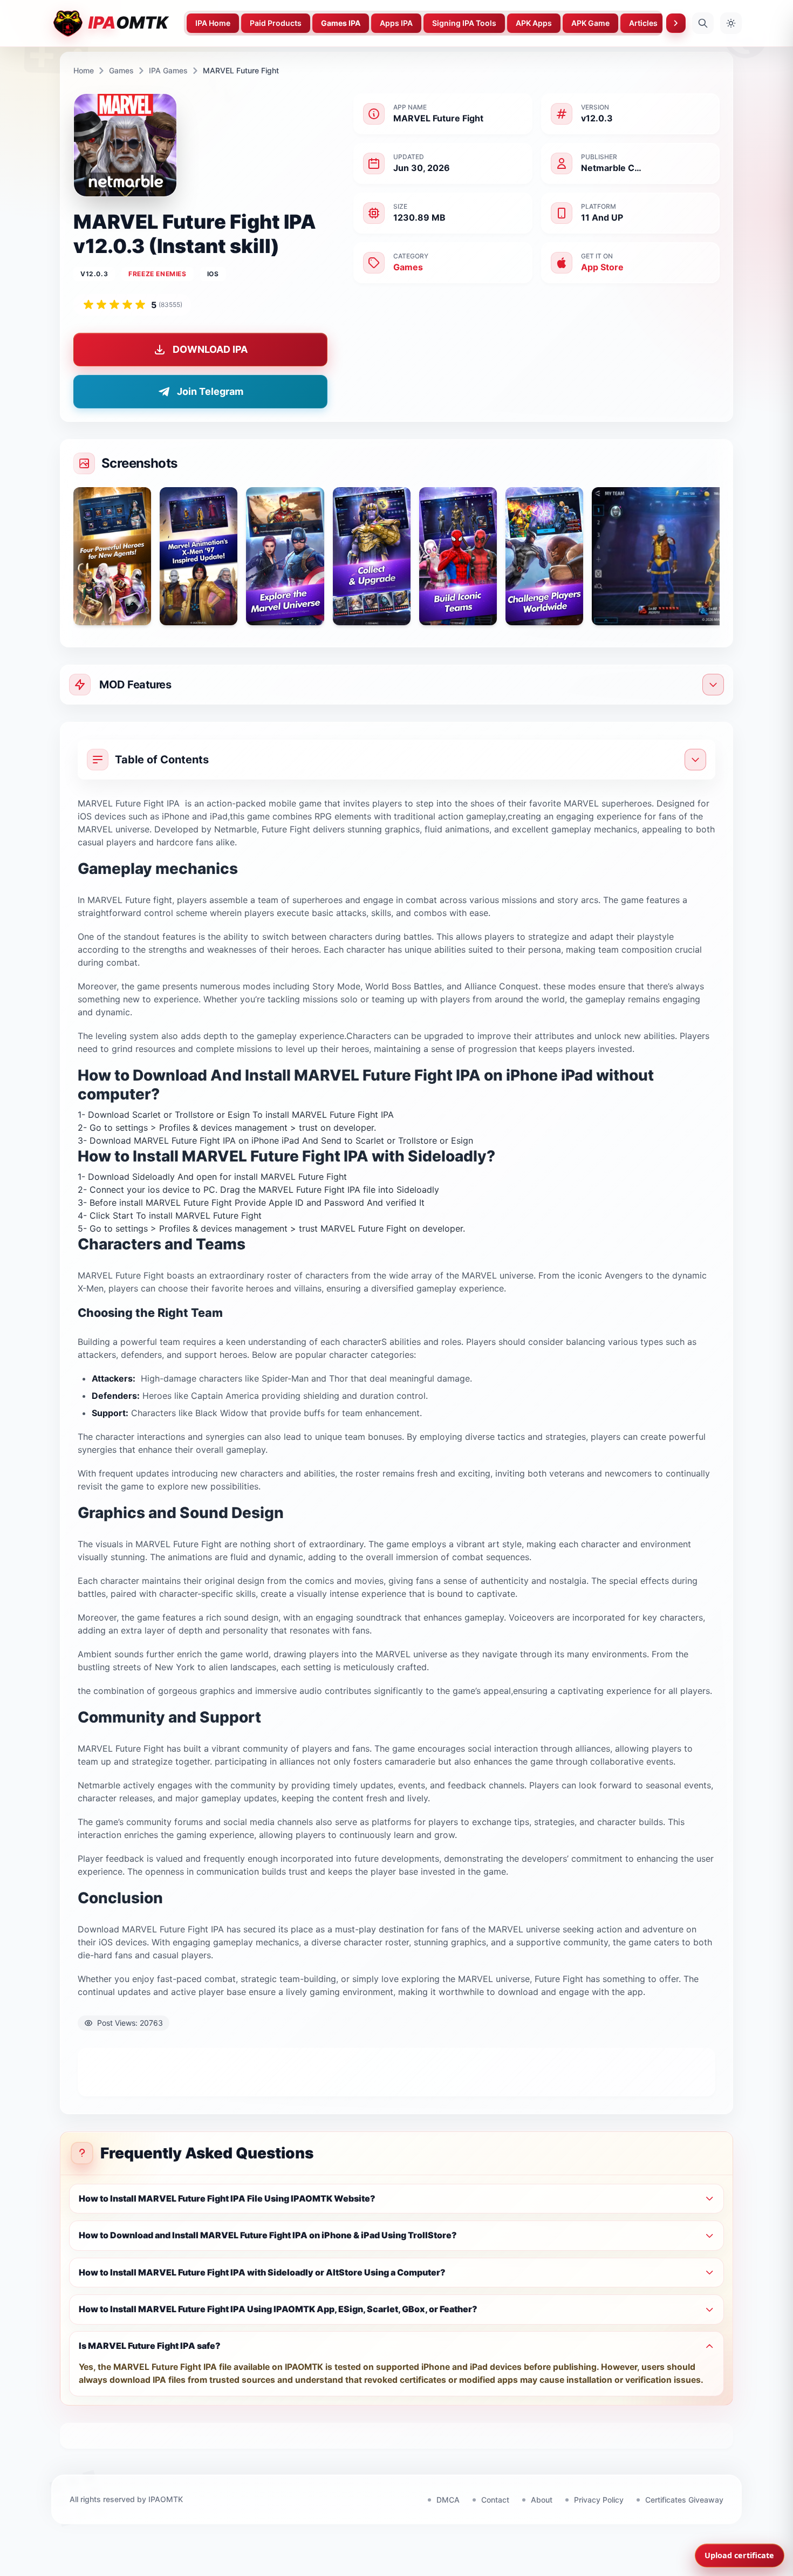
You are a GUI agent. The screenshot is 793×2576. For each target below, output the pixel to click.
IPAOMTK (166, 2499)
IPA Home (213, 23)
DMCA (448, 2500)
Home (84, 70)
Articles (643, 23)
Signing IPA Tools (464, 23)
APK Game (590, 23)
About (542, 2500)
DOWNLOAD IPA (210, 349)
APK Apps (534, 23)
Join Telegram (210, 391)
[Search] (703, 23)
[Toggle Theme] (731, 23)
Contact (495, 2500)
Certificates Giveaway (684, 2500)
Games (121, 70)
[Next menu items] (676, 23)
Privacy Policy (599, 2500)
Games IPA (341, 23)
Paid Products (276, 23)
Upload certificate (739, 2555)
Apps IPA (396, 23)
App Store (602, 267)
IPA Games (168, 70)
